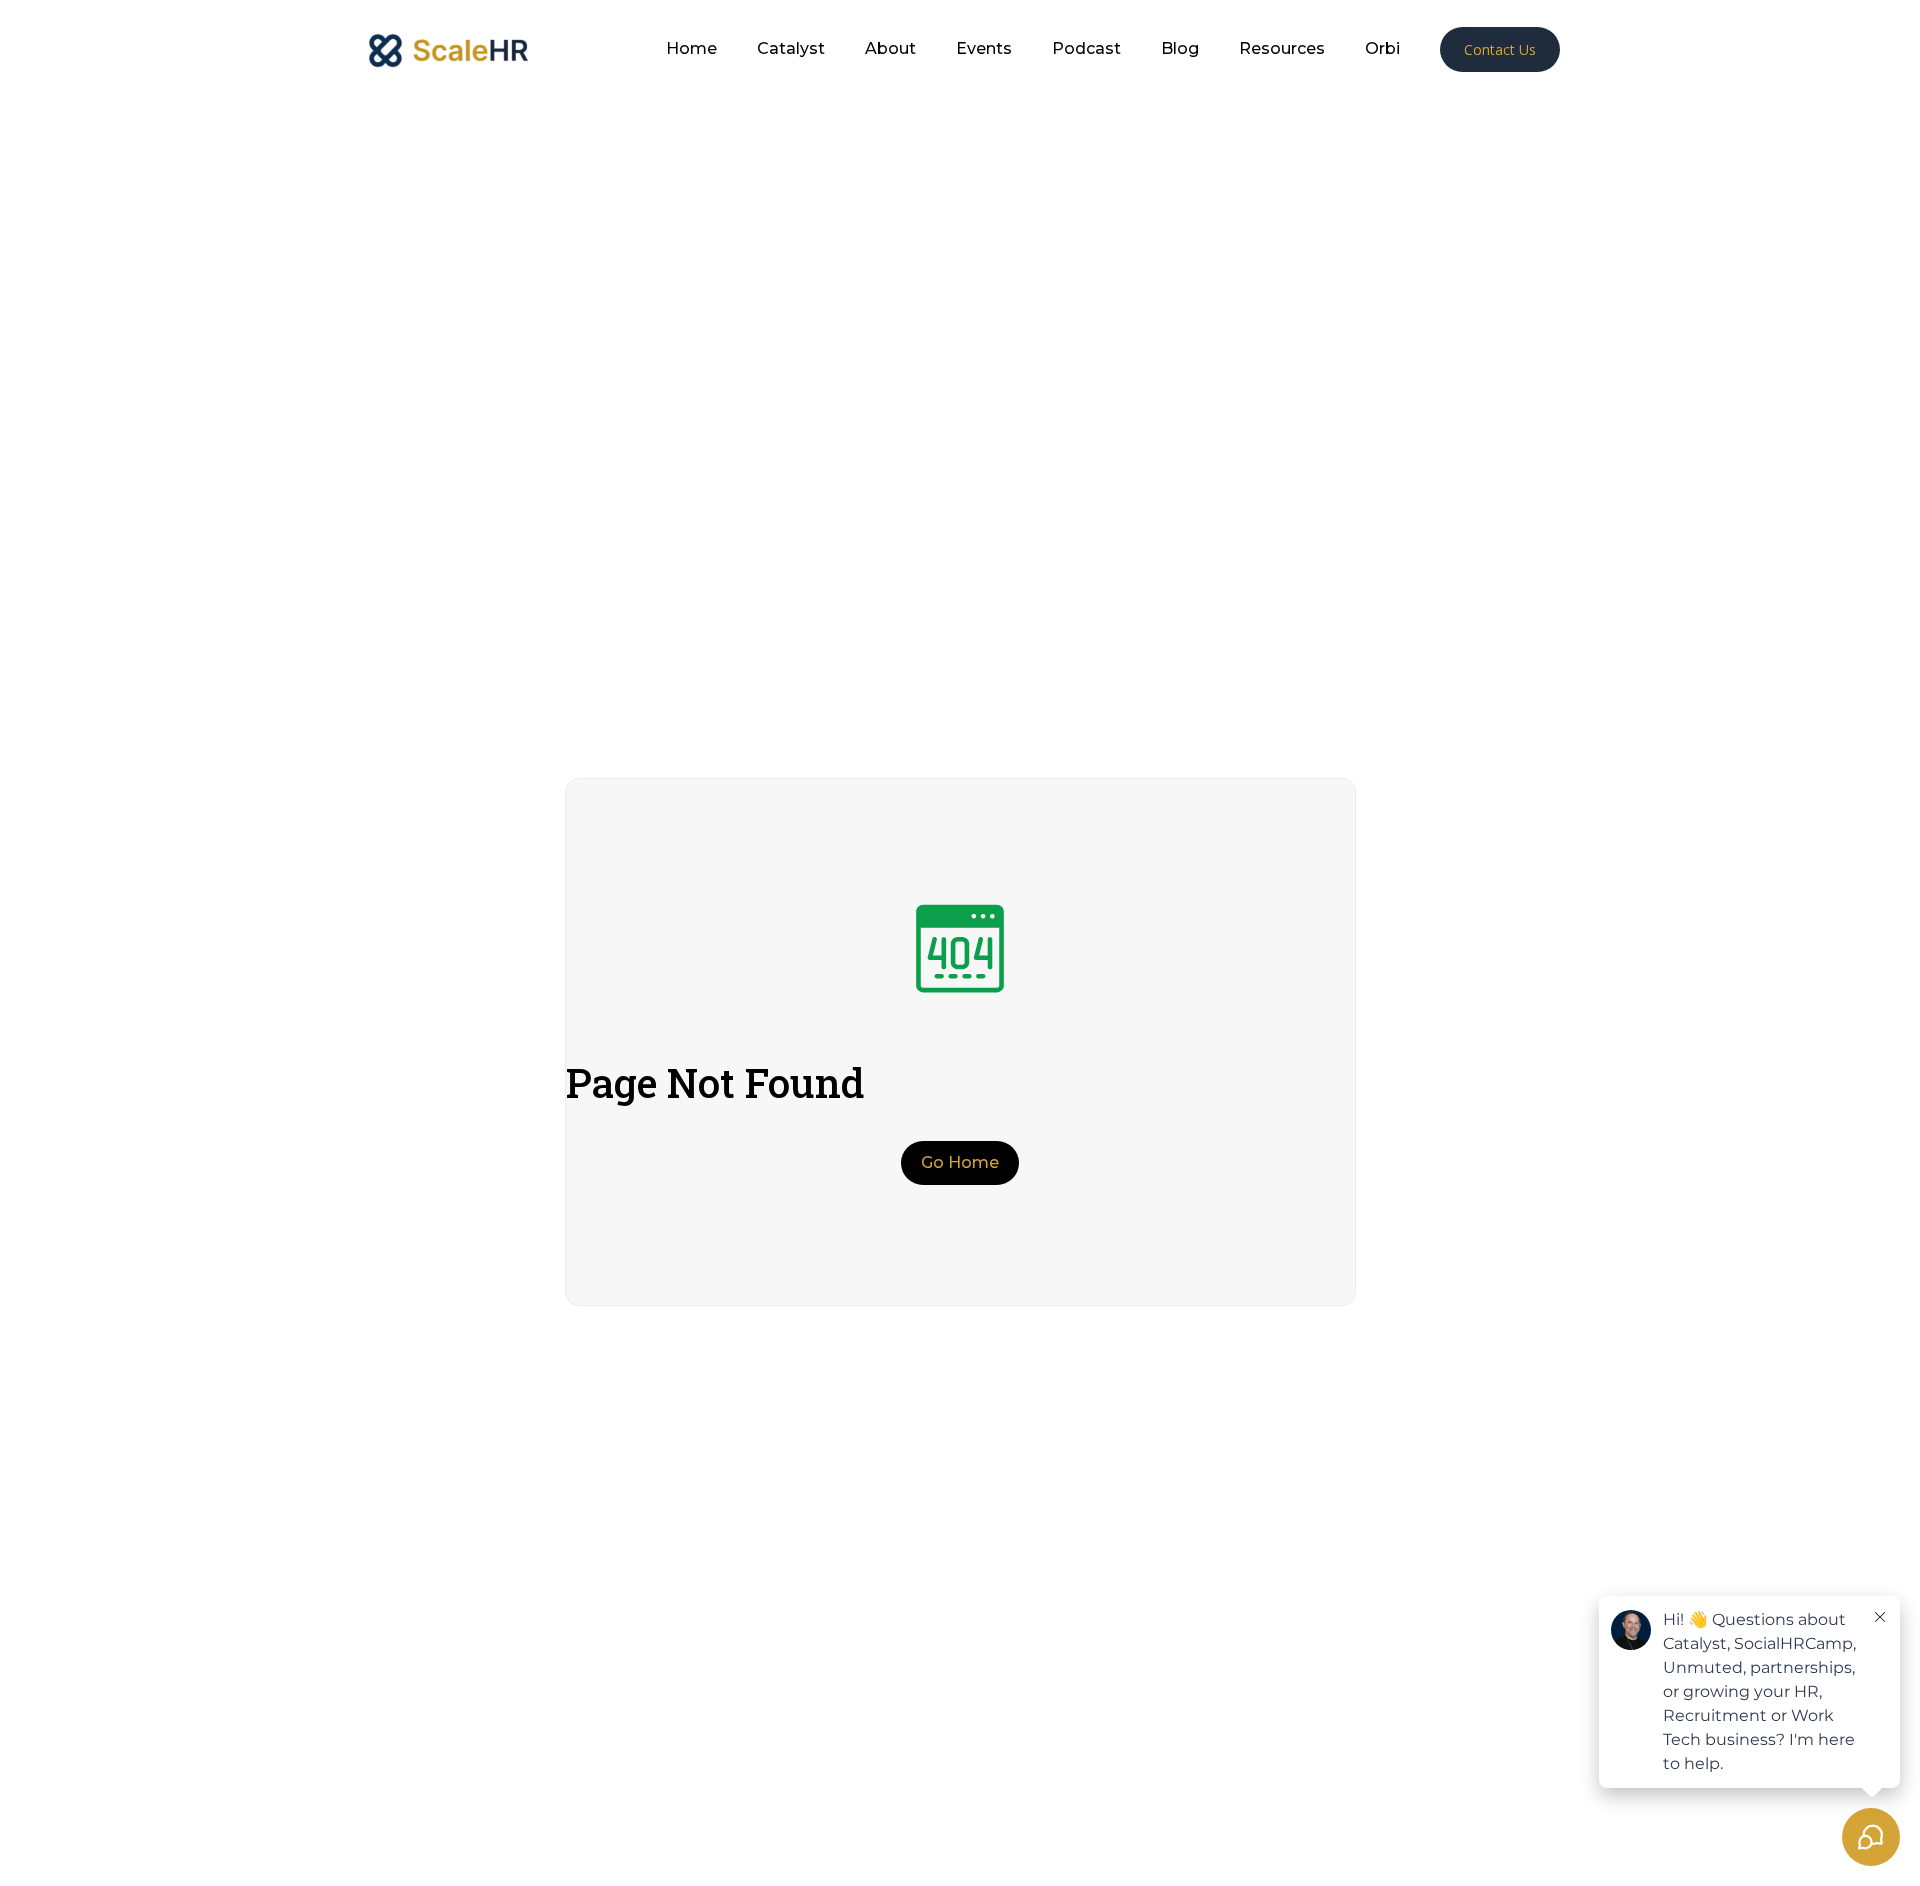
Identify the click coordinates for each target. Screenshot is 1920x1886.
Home (691, 49)
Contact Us (1500, 49)
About (890, 49)
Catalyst (791, 49)
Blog (1180, 49)
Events (984, 49)
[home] (447, 49)
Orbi (1382, 49)
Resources (1282, 49)
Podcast (1086, 49)
